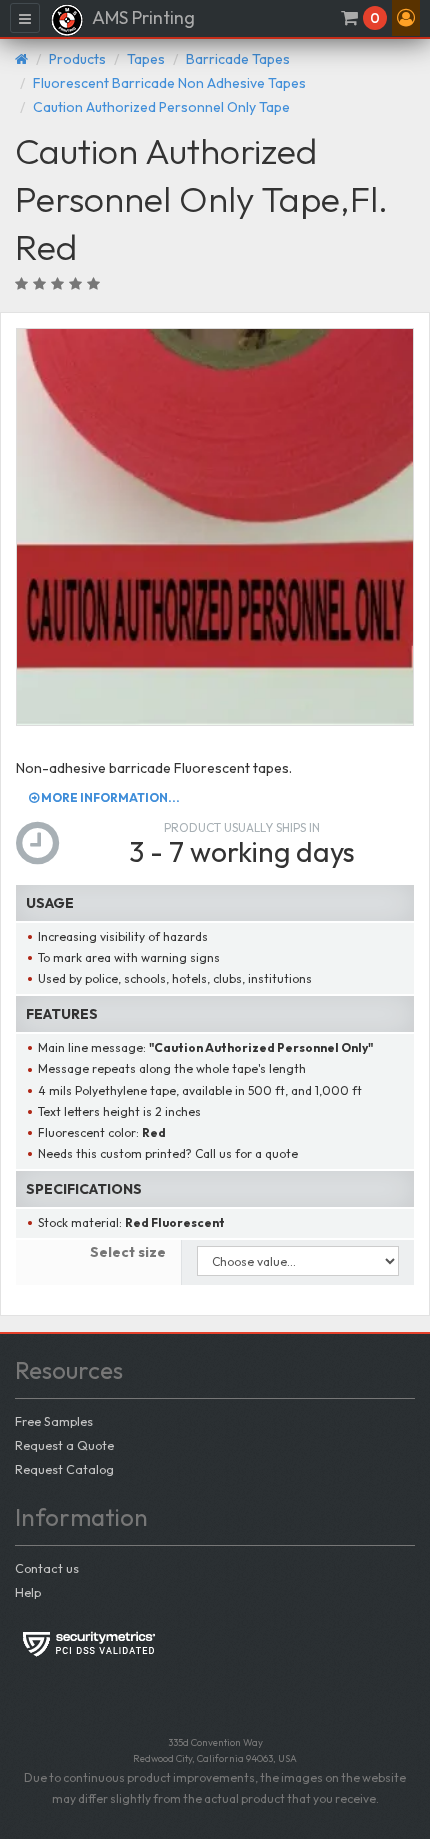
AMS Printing (142, 17)
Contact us (47, 1568)
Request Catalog (64, 1469)
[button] (406, 18)
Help (28, 1592)
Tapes (146, 59)
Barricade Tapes (238, 59)
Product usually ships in (242, 827)
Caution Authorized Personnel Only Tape (161, 107)
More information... (109, 797)
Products (77, 59)
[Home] (21, 59)
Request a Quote (64, 1445)
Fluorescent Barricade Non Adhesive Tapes (169, 83)
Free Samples (54, 1421)
